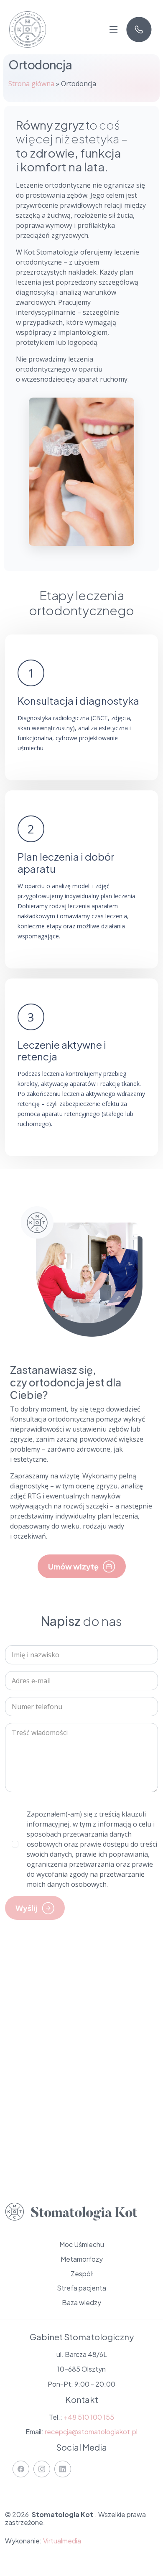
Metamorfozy (82, 2259)
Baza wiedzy (81, 2303)
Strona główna (31, 84)
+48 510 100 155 (89, 2417)
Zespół (82, 2274)
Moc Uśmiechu (82, 2245)
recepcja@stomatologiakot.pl (91, 2432)
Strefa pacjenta (81, 2288)
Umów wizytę (73, 1566)
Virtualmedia (62, 2541)
